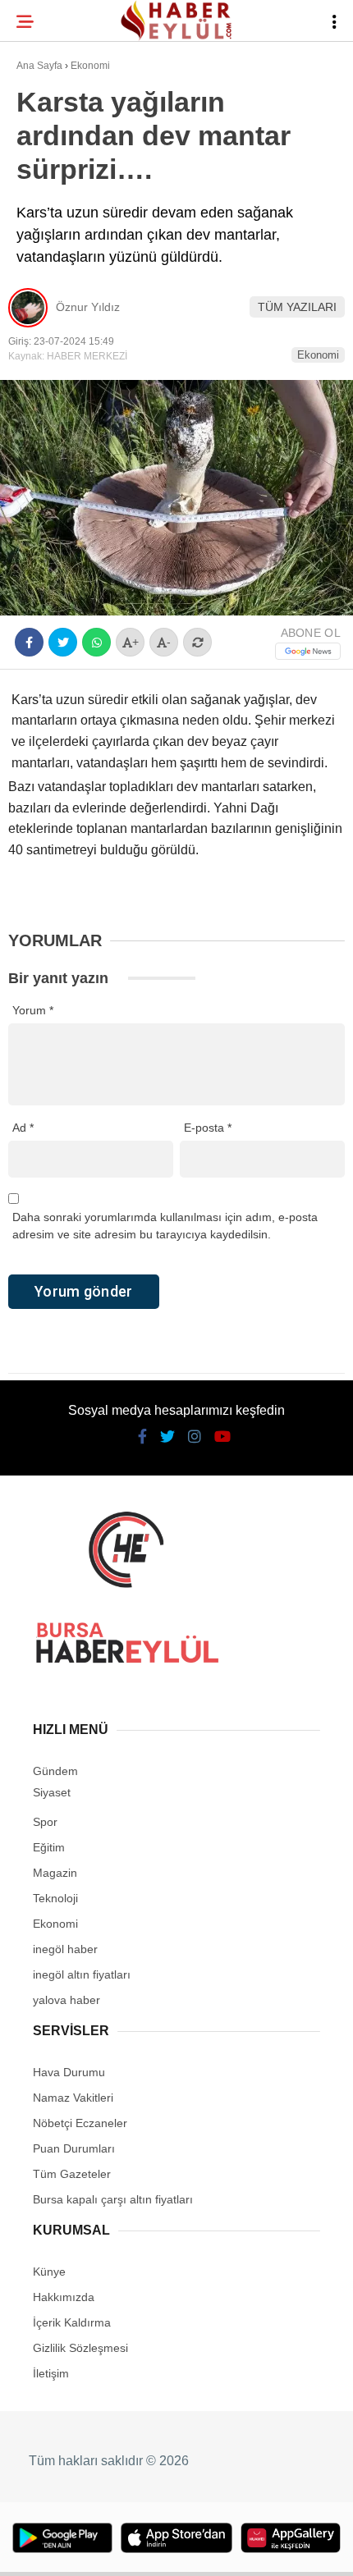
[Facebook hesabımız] (58, 2549)
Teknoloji (55, 268)
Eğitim (44, 235)
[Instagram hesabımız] (169, 2549)
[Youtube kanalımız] (225, 2549)
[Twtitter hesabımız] (114, 2549)
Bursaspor (58, 169)
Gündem (48, 201)
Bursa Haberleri (76, 135)
